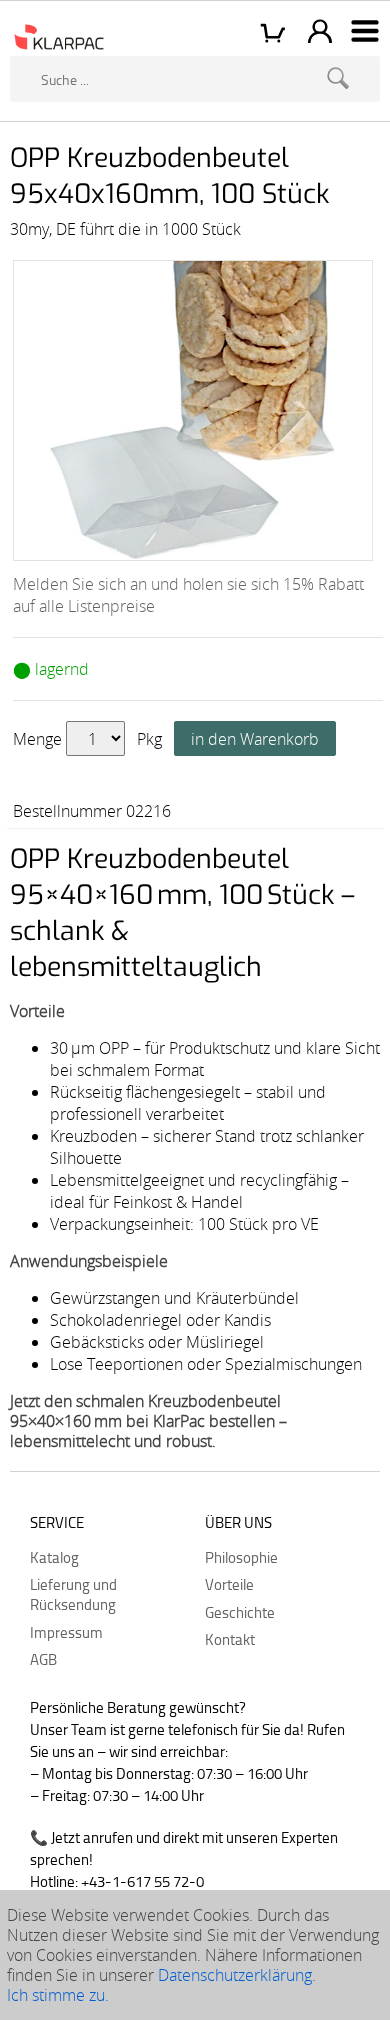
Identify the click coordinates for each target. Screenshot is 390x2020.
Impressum (66, 1632)
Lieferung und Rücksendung (73, 1594)
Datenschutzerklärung (235, 1975)
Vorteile (229, 1584)
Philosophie (241, 1557)
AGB (43, 1659)
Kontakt (230, 1639)
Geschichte (240, 1612)
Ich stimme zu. (58, 1995)
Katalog (54, 1557)
